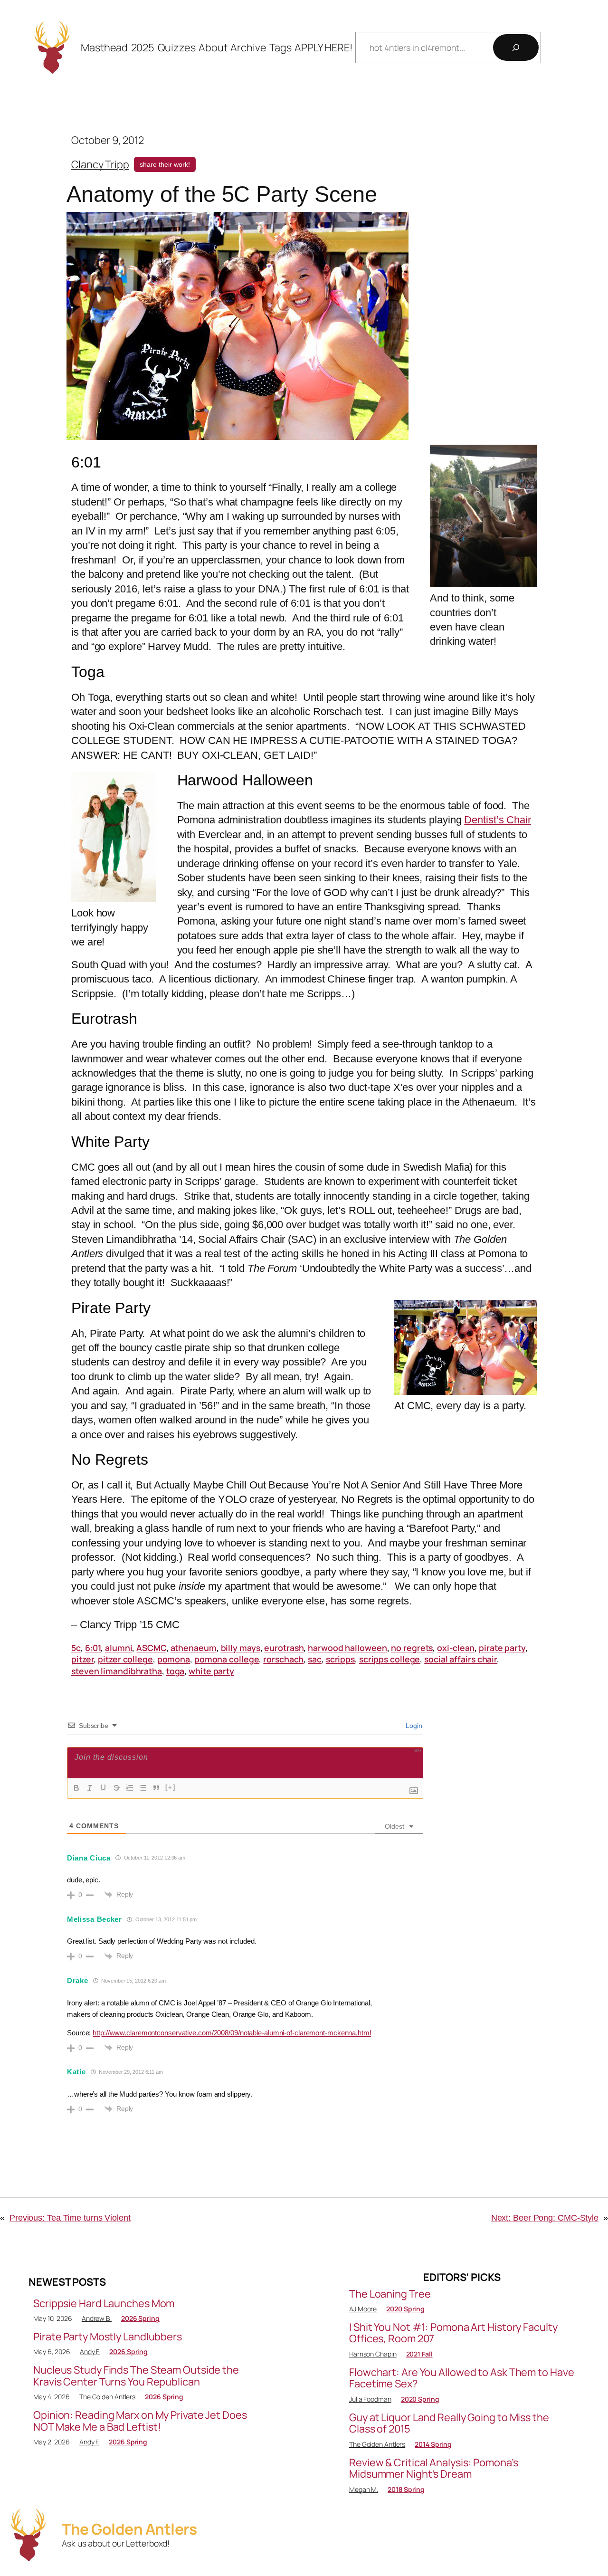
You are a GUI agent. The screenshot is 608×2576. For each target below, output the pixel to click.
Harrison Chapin (373, 2354)
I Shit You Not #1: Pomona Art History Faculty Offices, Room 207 (453, 2333)
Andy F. (90, 2352)
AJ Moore (363, 2309)
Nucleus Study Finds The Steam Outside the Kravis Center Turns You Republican (136, 2376)
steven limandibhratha (117, 1671)
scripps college (390, 1659)
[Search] (516, 48)
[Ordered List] (130, 1788)
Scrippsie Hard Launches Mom (104, 2303)
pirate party (502, 1648)
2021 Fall (419, 2354)
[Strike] (116, 1788)
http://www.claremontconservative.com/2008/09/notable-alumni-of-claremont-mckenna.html (232, 2033)
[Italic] (90, 1788)
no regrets (412, 1648)
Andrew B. (97, 2318)
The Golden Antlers (107, 2397)
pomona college (227, 1659)
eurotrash (284, 1648)
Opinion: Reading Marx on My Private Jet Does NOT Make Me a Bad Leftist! (140, 2421)
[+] (171, 1787)
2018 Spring (406, 2489)
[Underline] (103, 1788)
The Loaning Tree (390, 2294)
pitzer (82, 1659)
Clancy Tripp (100, 164)
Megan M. (364, 2489)
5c (76, 1648)
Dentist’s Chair (498, 820)
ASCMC (151, 1648)
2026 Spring (140, 2318)
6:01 (93, 1648)
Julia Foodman (370, 2399)
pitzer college (125, 1659)
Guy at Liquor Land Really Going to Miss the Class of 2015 (449, 2423)
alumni (119, 1648)
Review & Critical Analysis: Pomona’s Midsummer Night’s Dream (433, 2468)
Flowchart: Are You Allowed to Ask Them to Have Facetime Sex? (461, 2378)
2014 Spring (433, 2444)
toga (176, 1671)
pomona (174, 1659)
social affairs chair (461, 1659)
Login (413, 1726)
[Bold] (76, 1788)
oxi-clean (456, 1648)
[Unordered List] (143, 1788)
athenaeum (194, 1648)
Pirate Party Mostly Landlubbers (108, 2337)
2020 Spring (405, 2309)
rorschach (283, 1659)
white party (211, 1671)
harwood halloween (347, 1648)
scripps (340, 1659)
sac (315, 1659)
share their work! (165, 164)
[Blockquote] (156, 1788)
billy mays (241, 1648)
